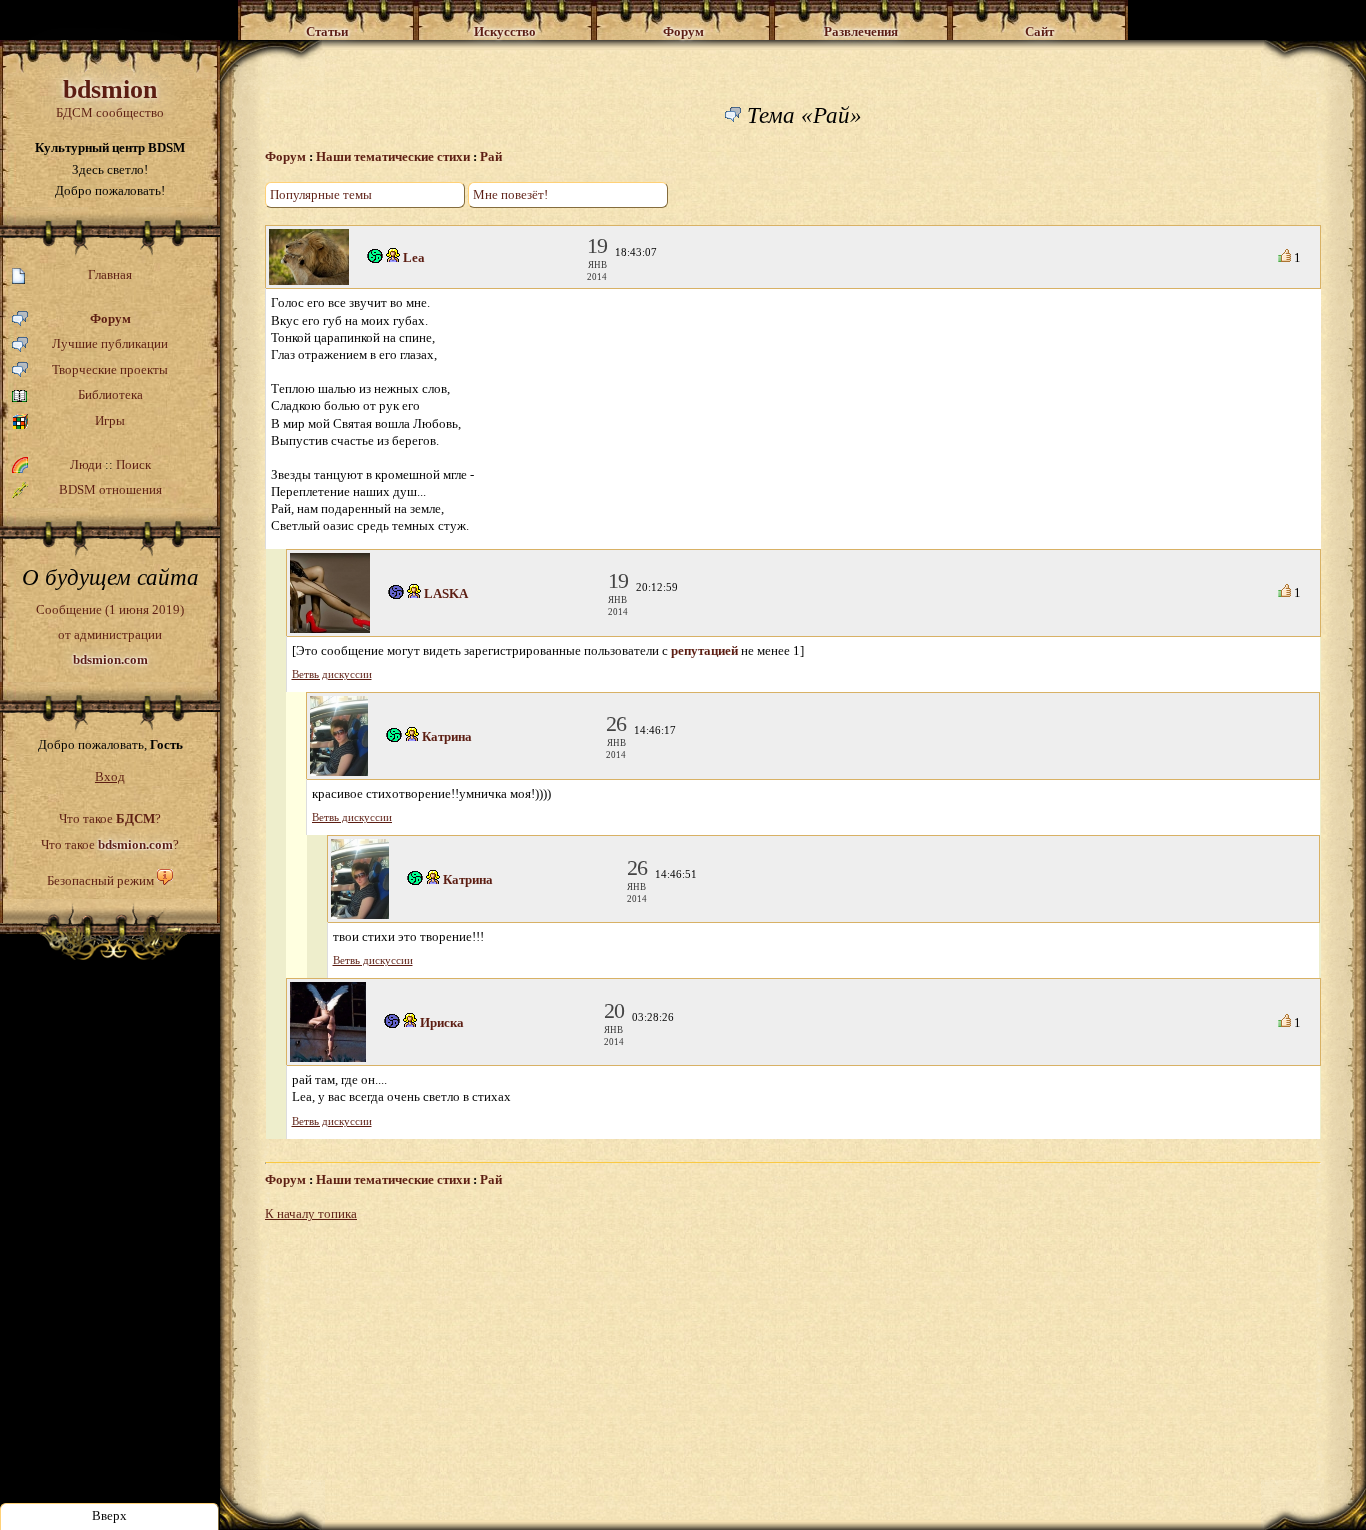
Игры (110, 420)
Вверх (109, 1515)
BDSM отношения (110, 489)
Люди (86, 464)
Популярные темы (321, 194)
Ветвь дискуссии (332, 674)
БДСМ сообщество (110, 97)
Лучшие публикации (110, 343)
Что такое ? (110, 818)
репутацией (704, 650)
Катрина (447, 736)
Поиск (133, 464)
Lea (414, 257)
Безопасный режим (100, 880)
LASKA (446, 593)
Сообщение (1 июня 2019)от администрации (110, 634)
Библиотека (110, 394)
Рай (491, 156)
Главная (110, 274)
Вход (110, 776)
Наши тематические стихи (393, 156)
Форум (110, 318)
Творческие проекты (110, 369)
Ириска (442, 1022)
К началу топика (311, 1213)
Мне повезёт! (510, 194)
